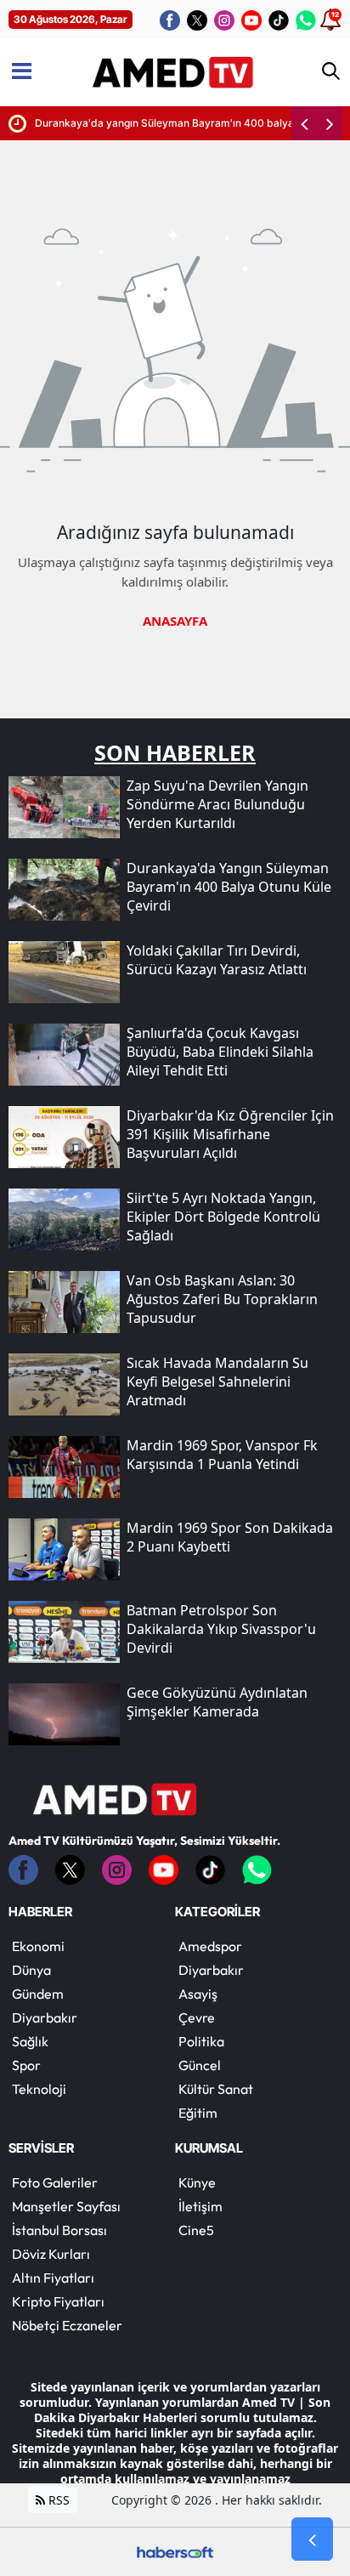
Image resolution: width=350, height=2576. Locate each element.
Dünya (31, 1970)
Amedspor (210, 1946)
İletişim (200, 2206)
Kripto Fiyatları (58, 2301)
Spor (26, 2065)
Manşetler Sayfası (66, 2206)
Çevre (197, 2017)
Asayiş (198, 1994)
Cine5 (196, 2230)
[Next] (330, 123)
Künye (197, 2182)
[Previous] (304, 123)
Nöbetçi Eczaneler (67, 2325)
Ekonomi (38, 1946)
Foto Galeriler (55, 2182)
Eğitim (198, 2113)
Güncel (200, 2065)
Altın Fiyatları (53, 2278)
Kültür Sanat (216, 2089)
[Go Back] (312, 2539)
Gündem (38, 1994)
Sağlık (30, 2041)
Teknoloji (39, 2089)
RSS (57, 2500)
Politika (201, 2041)
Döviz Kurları (51, 2254)
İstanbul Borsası (59, 2230)
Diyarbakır (45, 2017)
